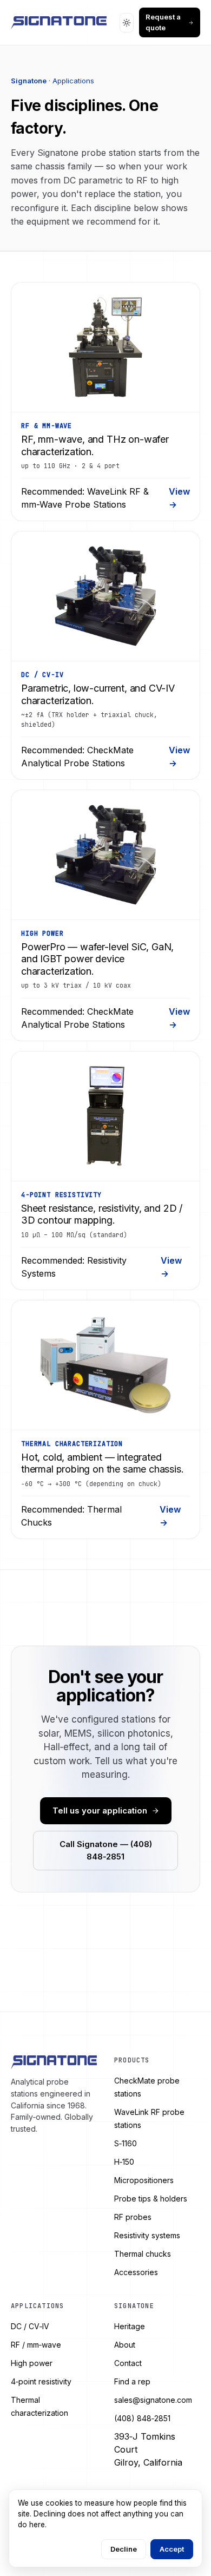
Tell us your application (100, 1811)
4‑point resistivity (41, 2381)
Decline (124, 2549)
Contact (128, 2363)
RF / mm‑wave (36, 2345)
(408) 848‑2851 (142, 2418)
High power (32, 2363)
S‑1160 (126, 2143)
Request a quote (163, 22)
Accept (172, 2549)
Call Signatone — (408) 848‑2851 (106, 1850)
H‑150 (124, 2162)
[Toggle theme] (127, 23)
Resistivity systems (147, 2235)
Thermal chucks (143, 2254)
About (125, 2345)
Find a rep (132, 2381)
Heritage (130, 2326)
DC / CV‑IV (30, 2326)
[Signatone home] (59, 23)
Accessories (136, 2272)
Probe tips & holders (151, 2199)
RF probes (133, 2217)
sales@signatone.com (153, 2400)
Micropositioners (144, 2180)
